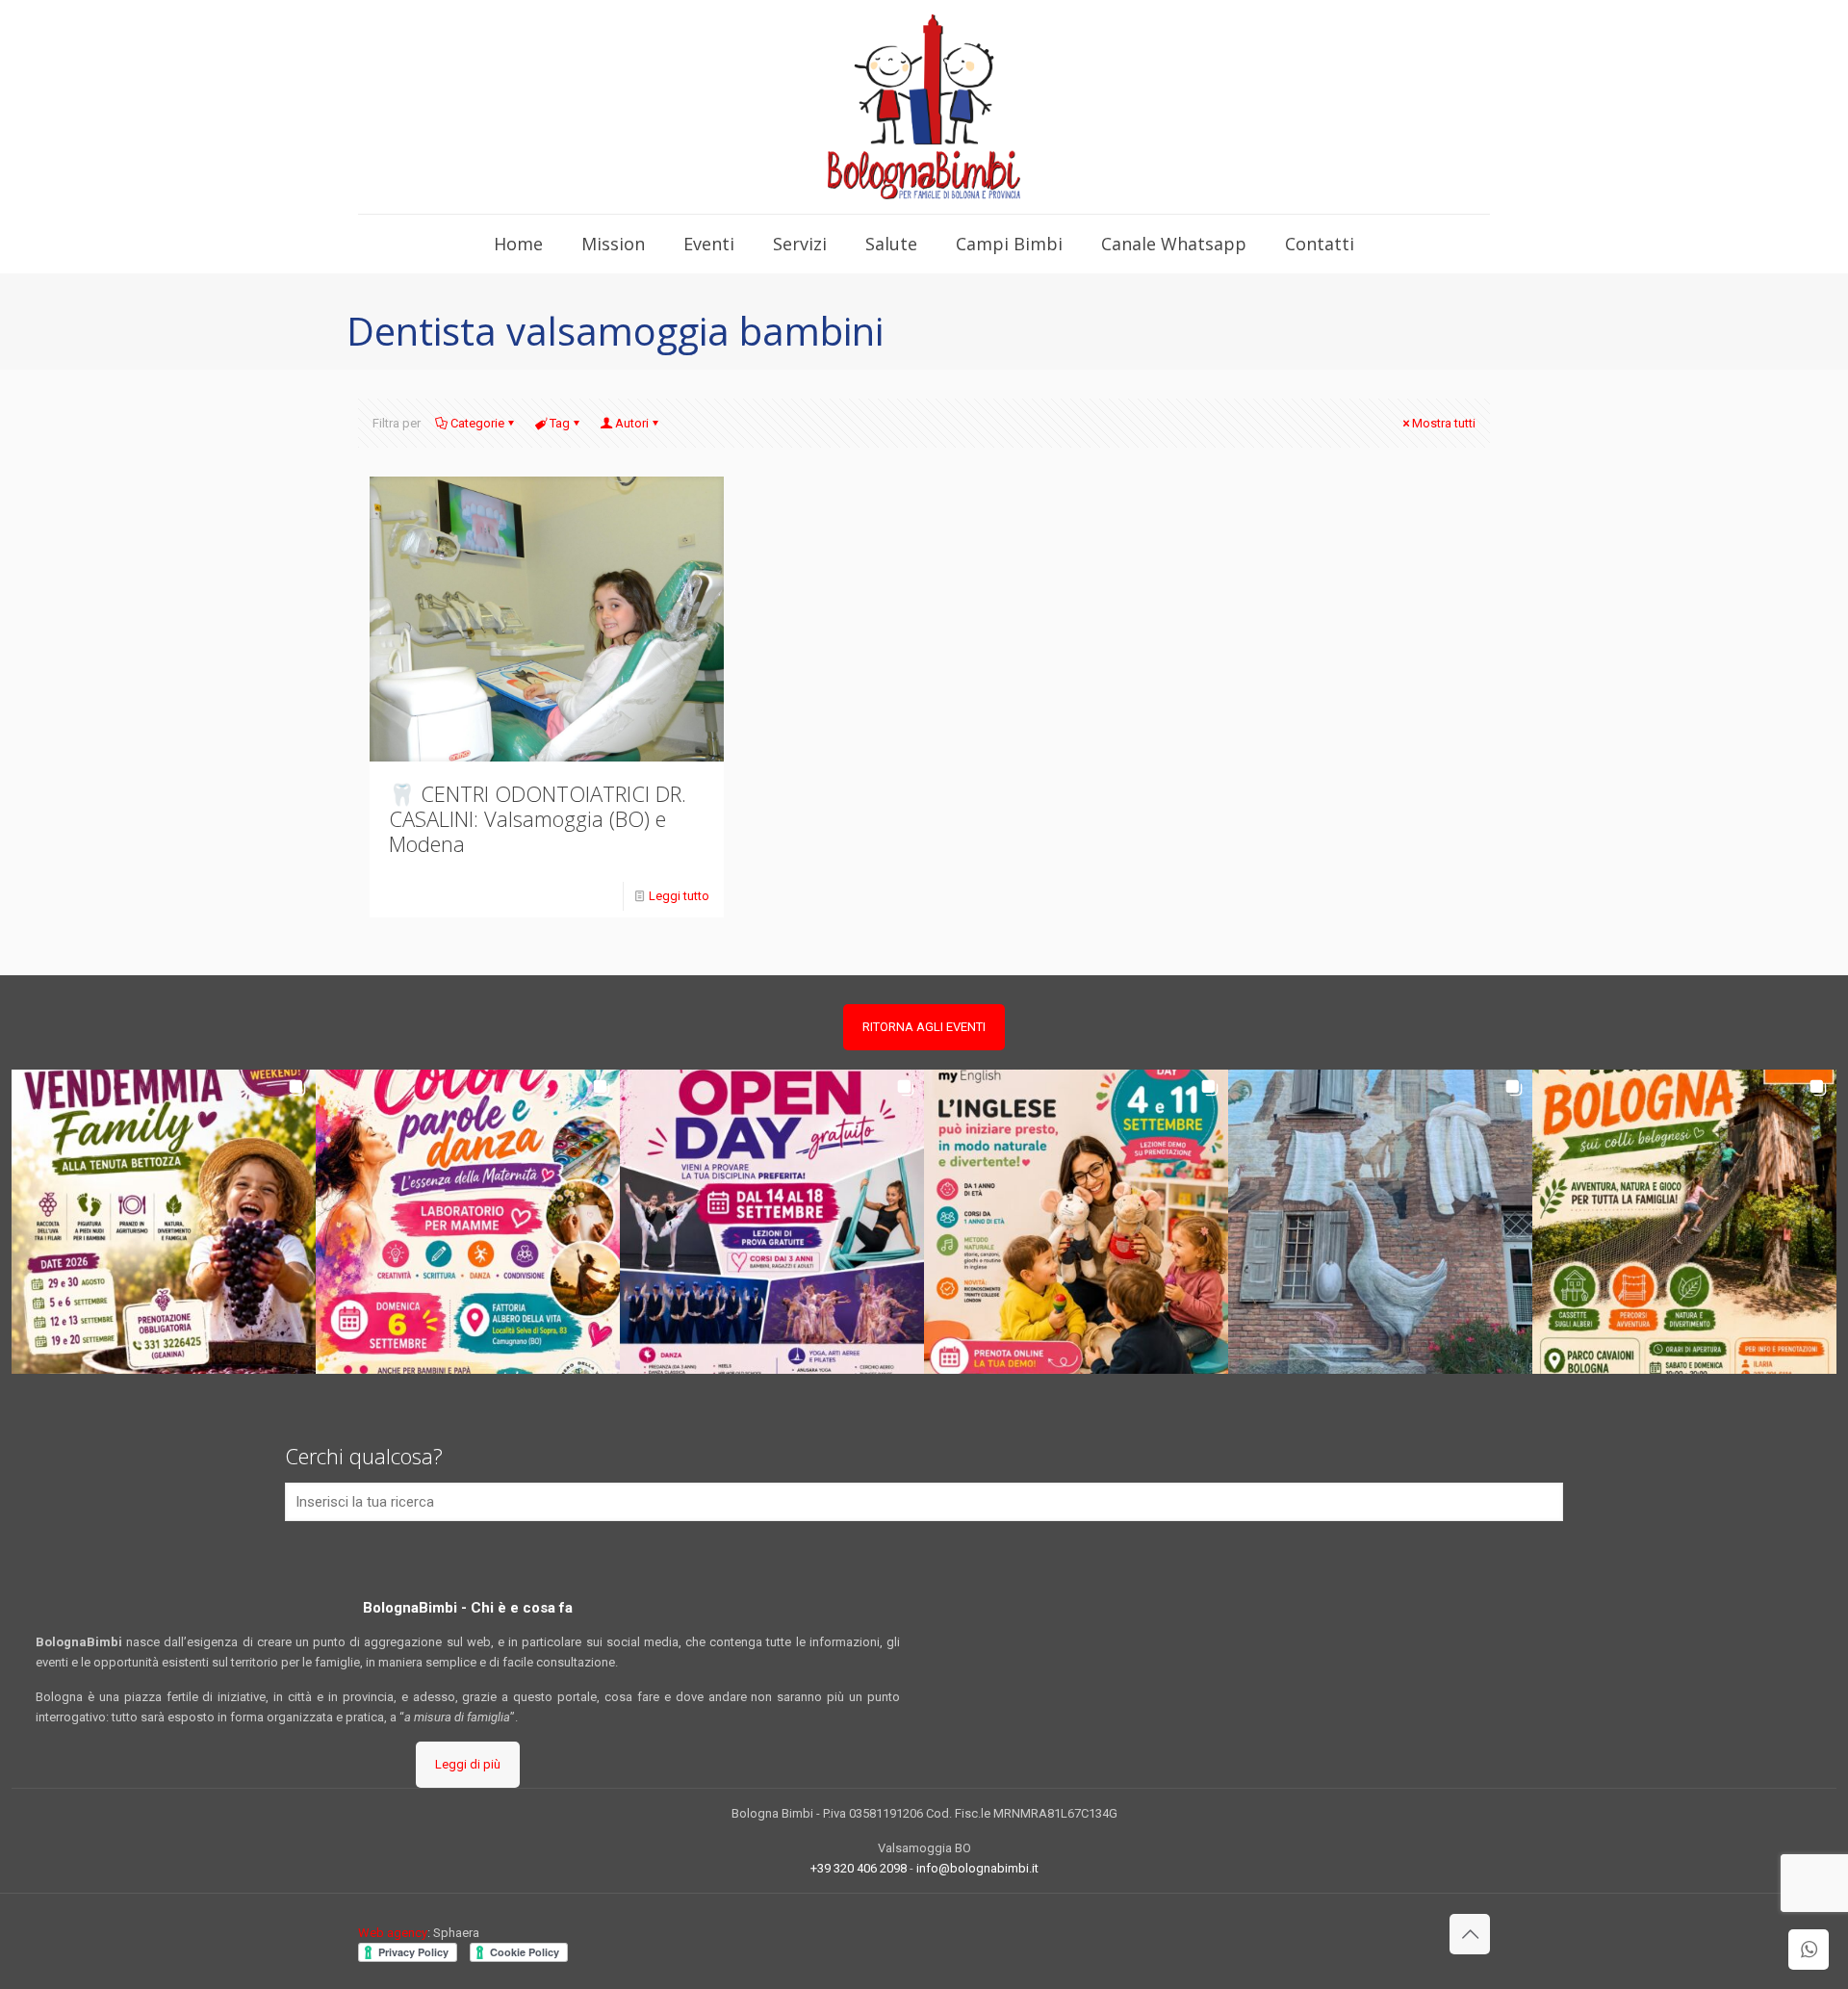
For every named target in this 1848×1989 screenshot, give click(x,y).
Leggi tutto (679, 896)
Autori (632, 423)
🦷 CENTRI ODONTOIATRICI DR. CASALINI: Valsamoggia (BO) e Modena (538, 818)
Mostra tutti (1444, 423)
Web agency (393, 1933)
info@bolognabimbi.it (977, 1868)
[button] (164, 1222)
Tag (560, 423)
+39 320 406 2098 (859, 1868)
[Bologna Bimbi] (924, 107)
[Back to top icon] (1470, 1934)
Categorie (477, 423)
